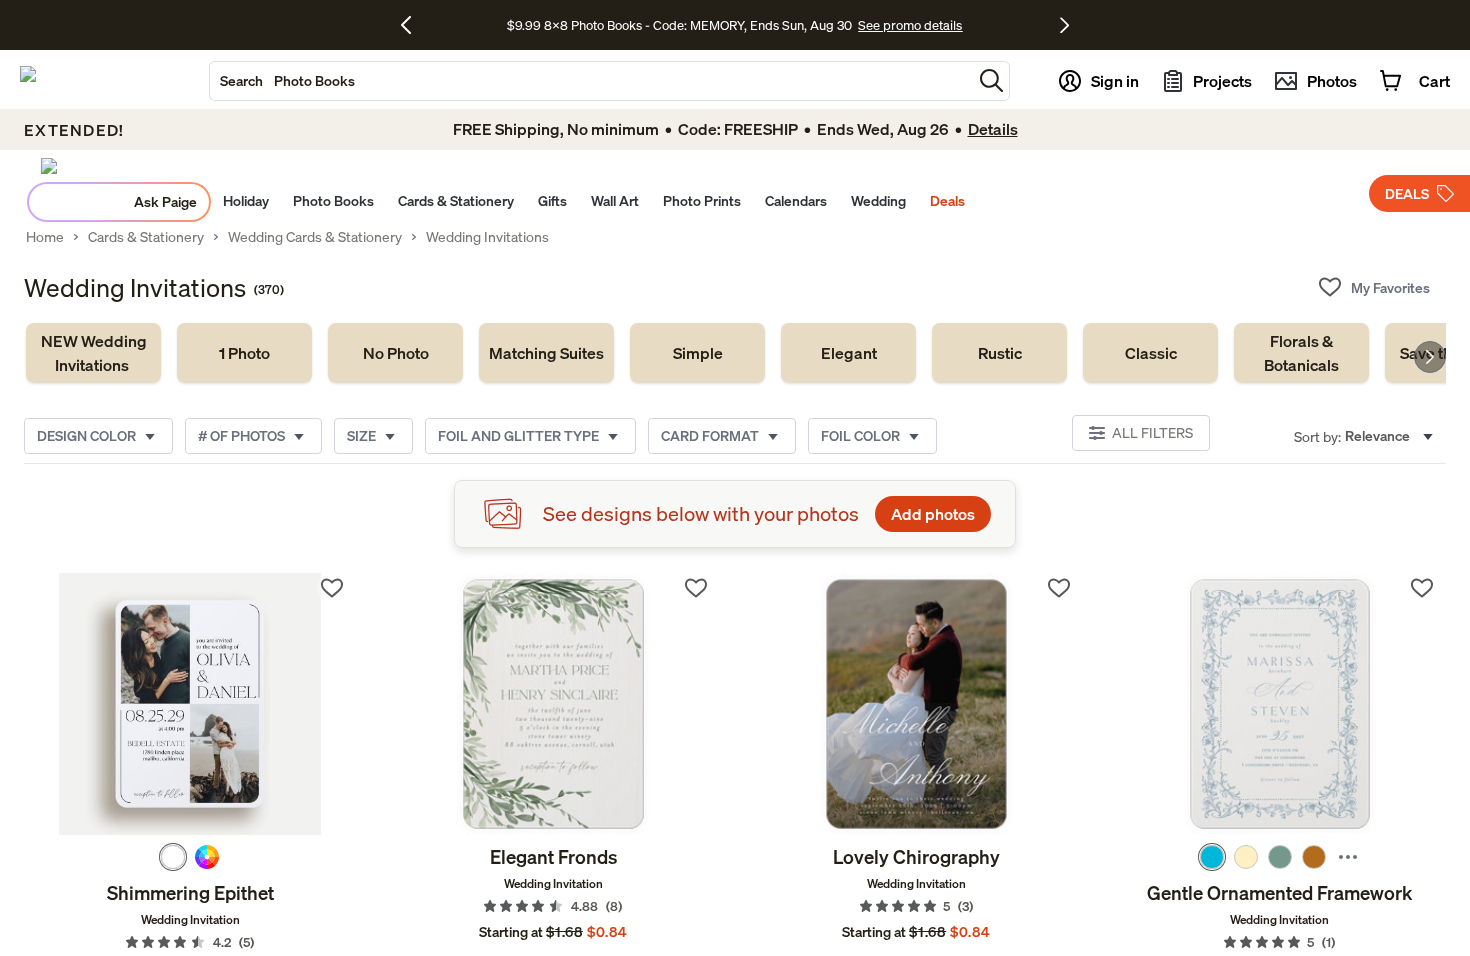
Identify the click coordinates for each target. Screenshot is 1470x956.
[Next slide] (1430, 357)
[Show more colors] (1348, 857)
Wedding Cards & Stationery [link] (315, 237)
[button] (991, 80)
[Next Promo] (1064, 25)
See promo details (910, 25)
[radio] (173, 857)
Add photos (933, 514)
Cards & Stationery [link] (146, 237)
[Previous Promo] (413, 25)
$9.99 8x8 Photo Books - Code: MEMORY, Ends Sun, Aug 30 (679, 25)
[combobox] (591, 81)
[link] (93, 353)
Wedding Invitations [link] (487, 237)
